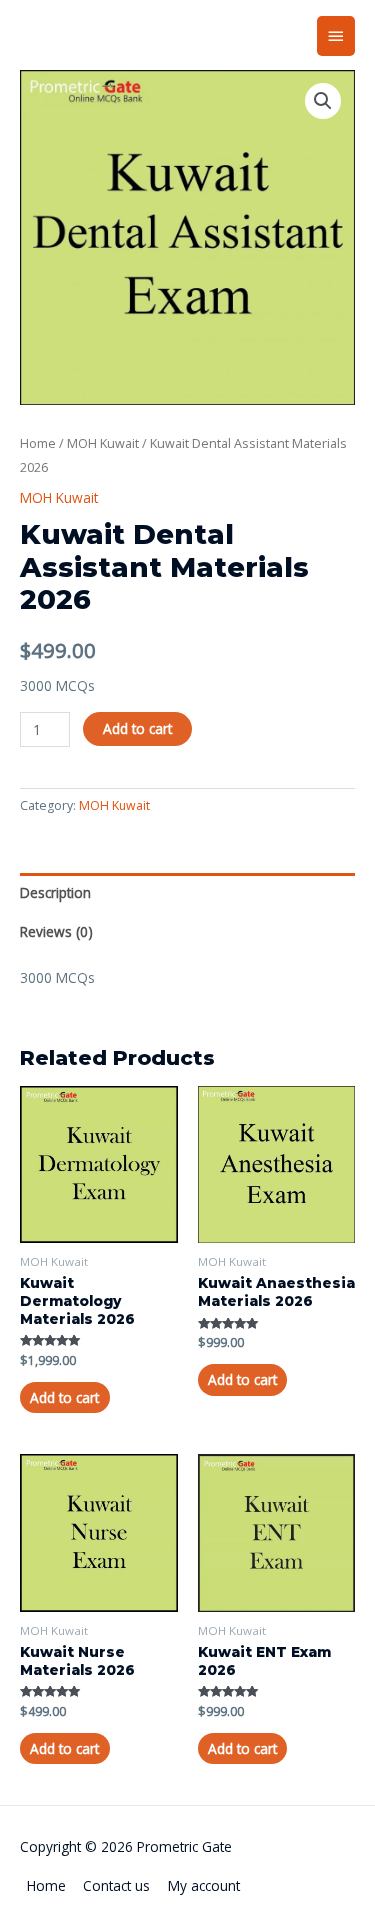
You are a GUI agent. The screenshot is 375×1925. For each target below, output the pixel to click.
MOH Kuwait (103, 443)
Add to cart (137, 728)
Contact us (116, 1885)
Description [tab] (55, 892)
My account (204, 1885)
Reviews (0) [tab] (56, 931)
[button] (323, 101)
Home (38, 443)
